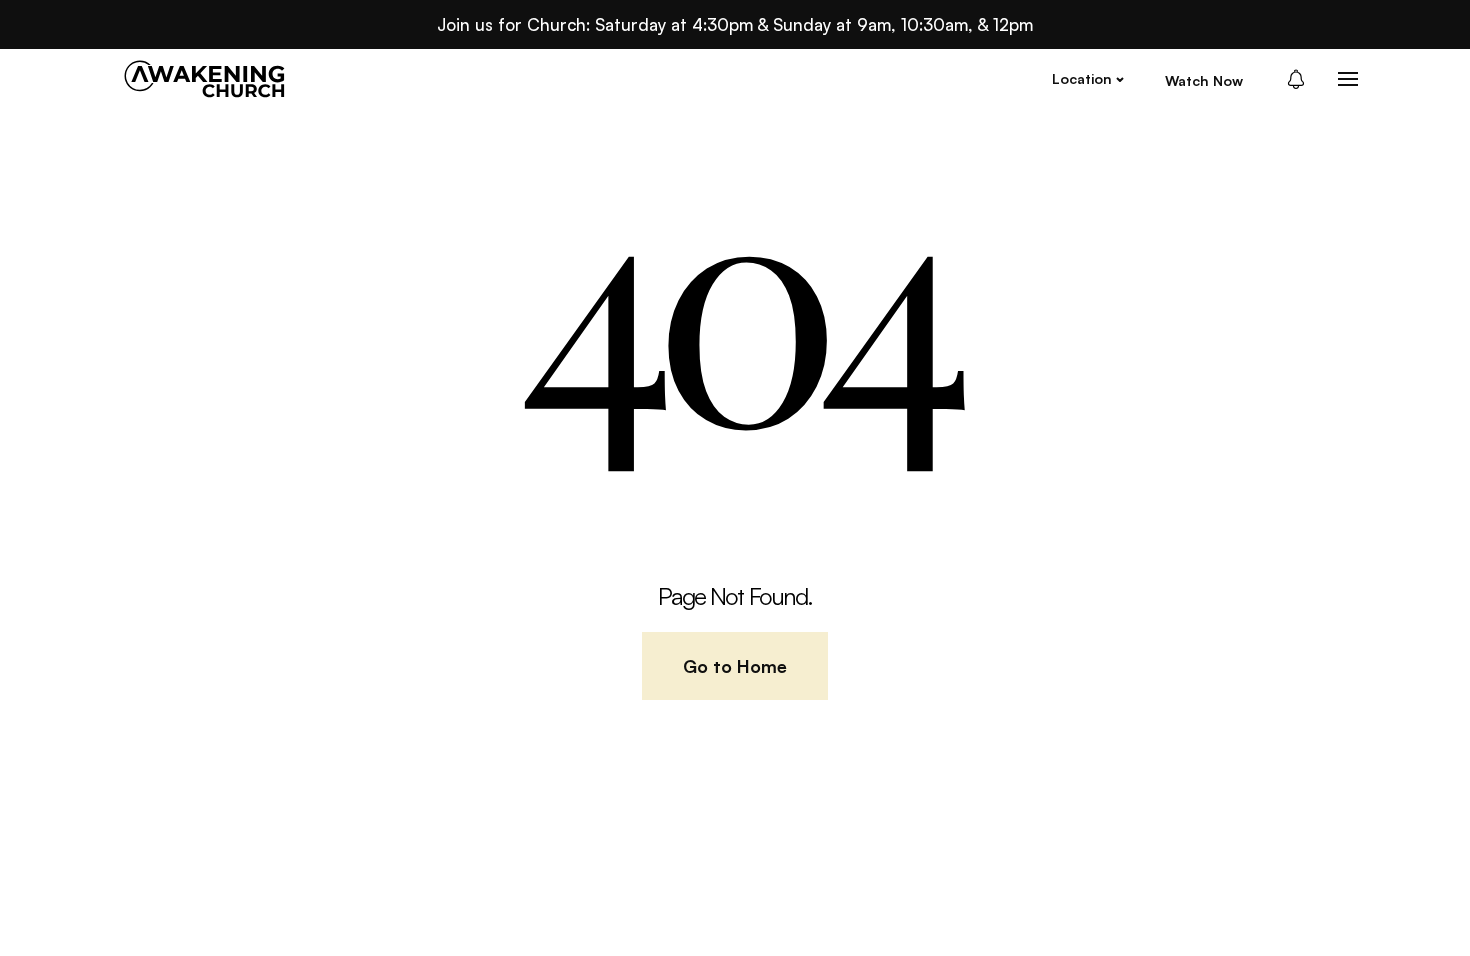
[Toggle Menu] (1348, 79)
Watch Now (1204, 80)
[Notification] (1302, 79)
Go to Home (735, 666)
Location (1082, 78)
